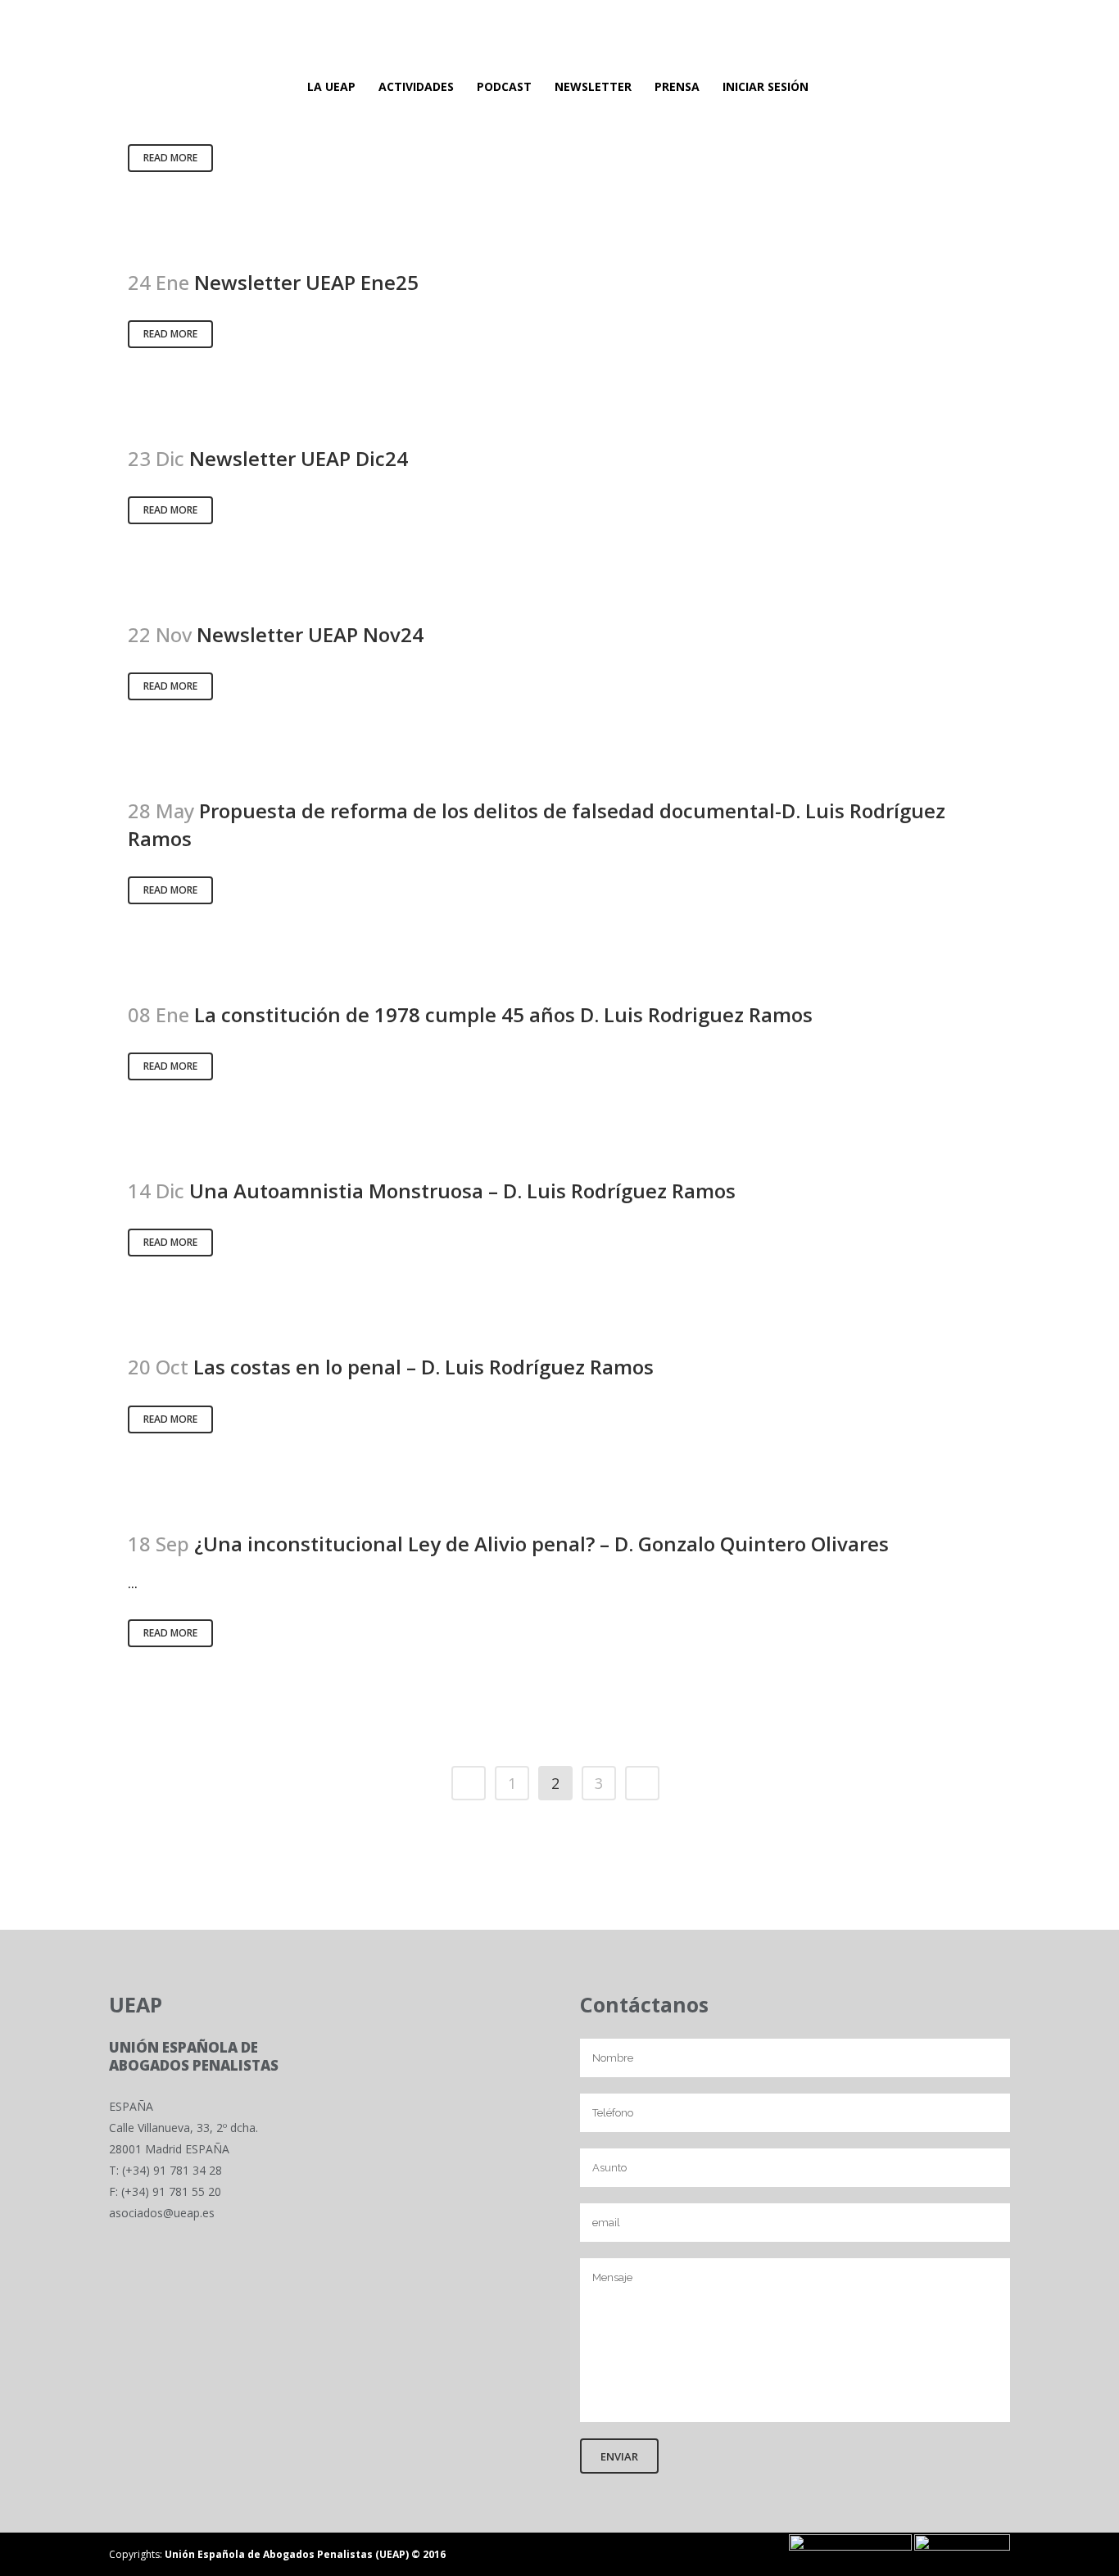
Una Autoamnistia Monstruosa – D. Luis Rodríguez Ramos (462, 1191)
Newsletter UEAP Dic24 (299, 458)
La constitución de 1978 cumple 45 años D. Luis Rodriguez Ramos (503, 1014)
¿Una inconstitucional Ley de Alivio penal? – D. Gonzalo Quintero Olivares (541, 1544)
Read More (170, 158)
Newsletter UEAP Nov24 (310, 634)
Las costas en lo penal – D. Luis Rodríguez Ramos (424, 1367)
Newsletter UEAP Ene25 (306, 282)
